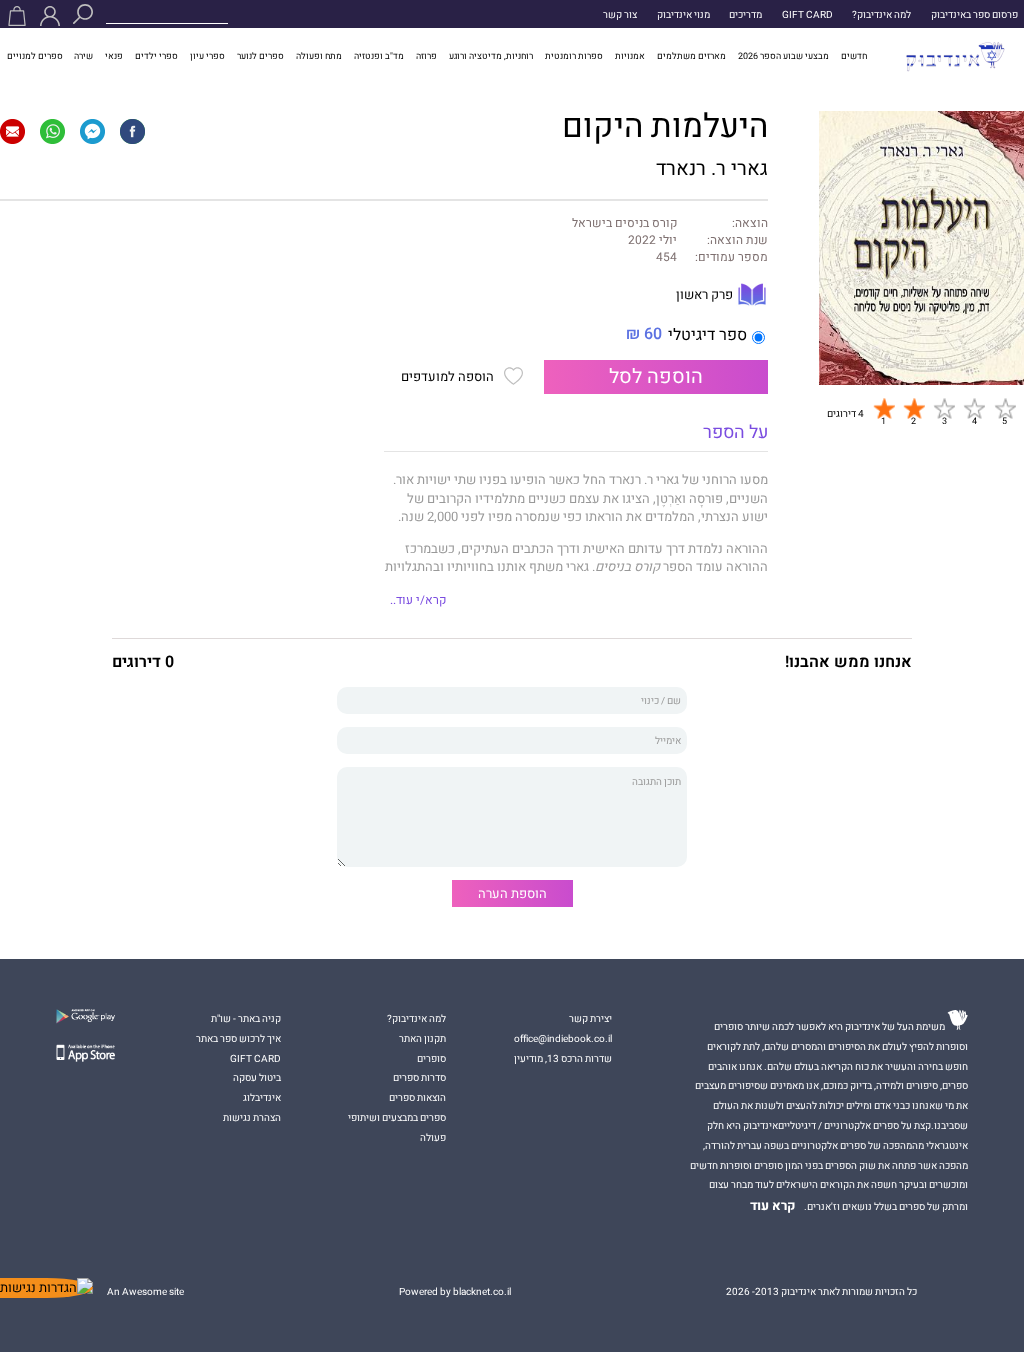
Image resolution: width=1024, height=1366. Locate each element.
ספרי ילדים (156, 56)
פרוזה (426, 56)
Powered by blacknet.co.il (455, 1291)
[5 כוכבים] (1005, 409)
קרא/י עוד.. (418, 600)
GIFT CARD (807, 14)
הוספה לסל (656, 377)
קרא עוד (773, 1206)
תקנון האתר (422, 1038)
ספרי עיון (207, 56)
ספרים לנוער (260, 56)
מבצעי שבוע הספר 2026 (783, 56)
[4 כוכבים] (974, 409)
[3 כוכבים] (944, 409)
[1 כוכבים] (884, 409)
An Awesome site (145, 1291)
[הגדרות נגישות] (46, 1288)
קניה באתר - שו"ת (246, 1018)
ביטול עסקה (257, 1077)
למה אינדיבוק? (881, 14)
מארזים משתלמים (691, 56)
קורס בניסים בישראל (624, 224)
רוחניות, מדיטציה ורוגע (491, 56)
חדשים (854, 56)
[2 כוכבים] (914, 409)
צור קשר (620, 14)
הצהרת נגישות (252, 1117)
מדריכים (745, 14)
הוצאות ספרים (417, 1097)
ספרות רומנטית (574, 56)
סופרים (431, 1058)
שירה (83, 56)
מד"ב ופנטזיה (379, 56)
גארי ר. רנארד (712, 169)
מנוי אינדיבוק (683, 14)
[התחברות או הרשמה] (50, 16)
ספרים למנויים (35, 56)
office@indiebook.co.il (563, 1038)
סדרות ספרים (419, 1077)
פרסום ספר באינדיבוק (974, 14)
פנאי (114, 56)
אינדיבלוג (262, 1097)
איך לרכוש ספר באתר (238, 1038)
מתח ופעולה (319, 56)
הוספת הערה (512, 893)
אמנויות (630, 56)
